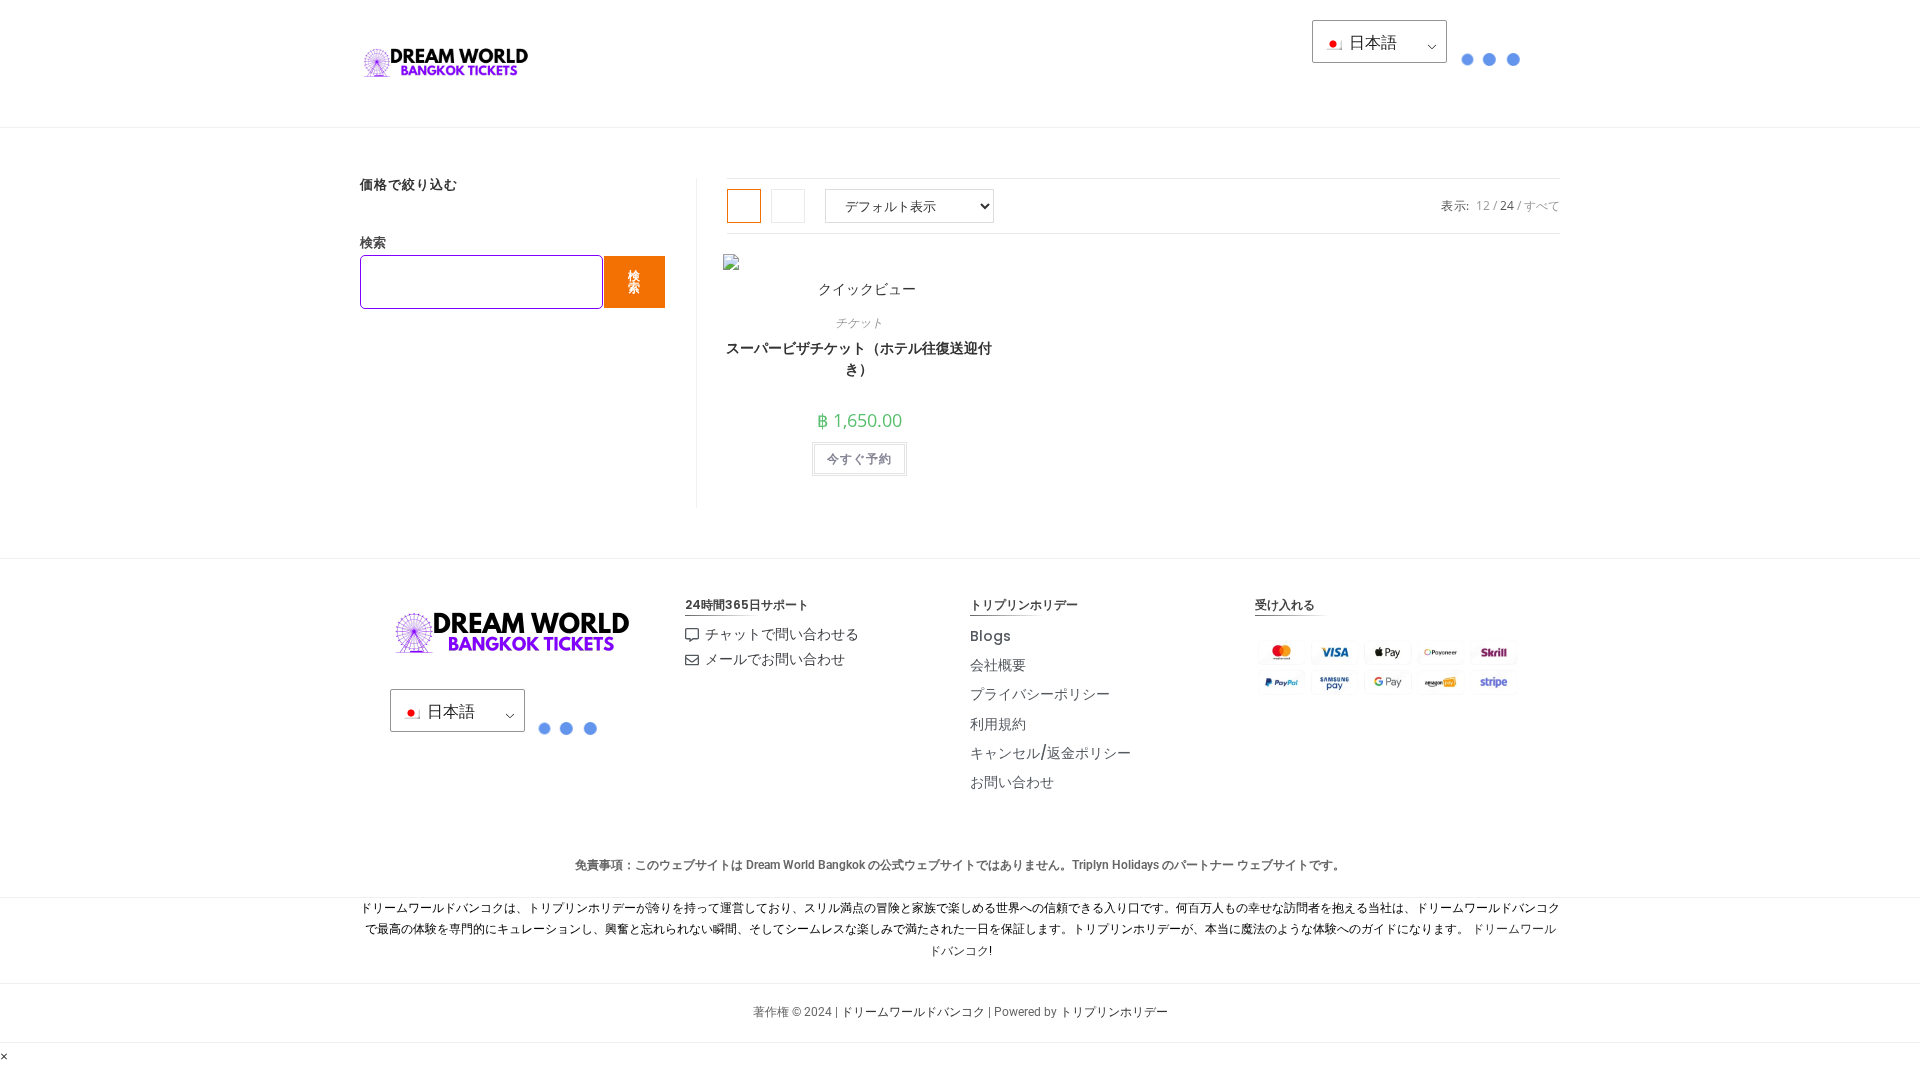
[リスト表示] (788, 206)
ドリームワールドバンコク (913, 1012)
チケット (859, 322)
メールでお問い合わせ (775, 659)
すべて (1542, 205)
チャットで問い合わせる (782, 634)
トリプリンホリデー (1114, 1012)
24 (1507, 205)
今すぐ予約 (859, 458)
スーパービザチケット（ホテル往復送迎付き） (859, 358)
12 (1483, 205)
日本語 (1371, 42)
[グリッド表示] (744, 206)
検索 (373, 242)
